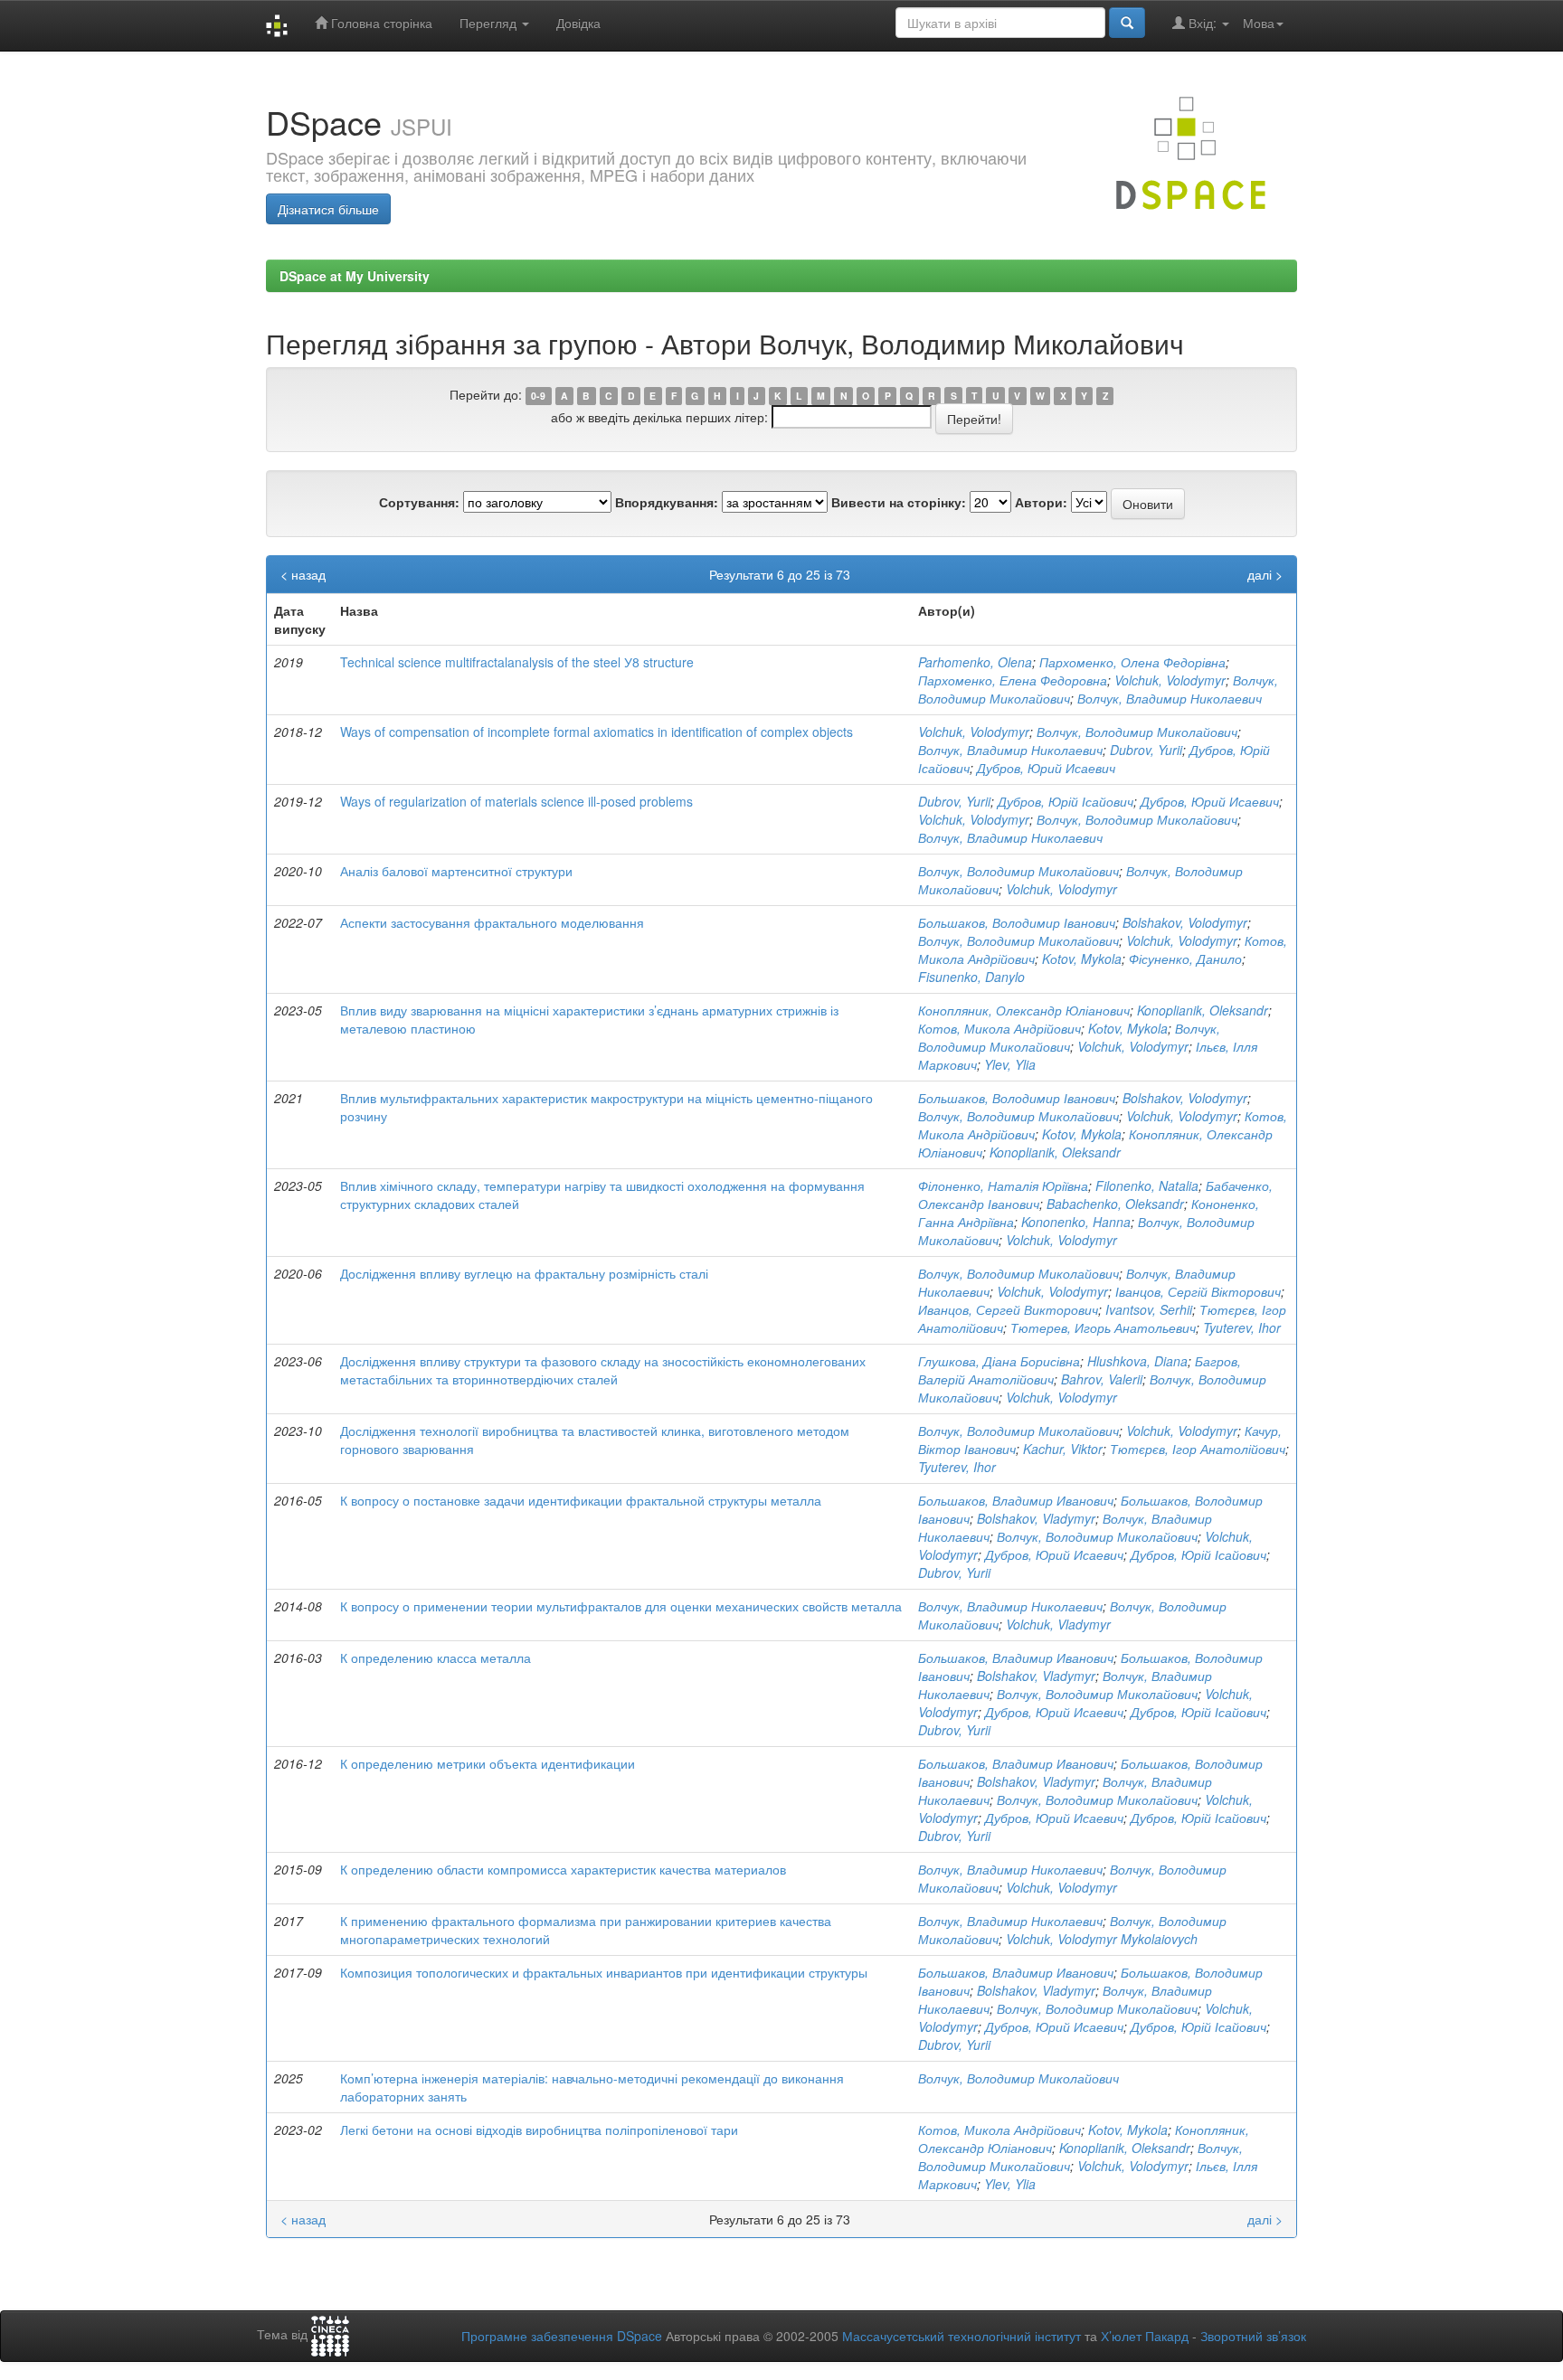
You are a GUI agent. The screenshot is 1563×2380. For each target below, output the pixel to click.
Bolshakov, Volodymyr (1185, 922)
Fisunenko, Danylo (971, 977)
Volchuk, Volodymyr (1170, 680)
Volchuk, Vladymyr (1058, 1624)
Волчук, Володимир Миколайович (1137, 732)
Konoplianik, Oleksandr (1203, 1010)
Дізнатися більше (328, 209)
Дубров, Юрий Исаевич (1046, 768)
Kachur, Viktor (1063, 1449)
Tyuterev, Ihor (1242, 1327)
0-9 (538, 396)
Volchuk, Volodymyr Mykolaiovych (1102, 1939)
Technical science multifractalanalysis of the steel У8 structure (517, 662)
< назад (303, 574)
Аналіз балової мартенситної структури (456, 871)
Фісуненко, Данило (1185, 959)
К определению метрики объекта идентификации (488, 1763)
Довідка (578, 23)
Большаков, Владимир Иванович (1016, 1500)
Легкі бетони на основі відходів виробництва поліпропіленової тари (539, 2130)
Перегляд (490, 23)
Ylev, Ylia (1010, 1064)
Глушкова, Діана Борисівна (999, 1361)
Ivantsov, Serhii (1149, 1309)
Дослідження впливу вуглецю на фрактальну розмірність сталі (524, 1273)
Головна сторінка (380, 23)
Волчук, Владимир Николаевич (1170, 698)
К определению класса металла (436, 1657)
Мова (1259, 23)
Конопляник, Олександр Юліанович (1024, 1010)
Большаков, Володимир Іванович (1017, 922)
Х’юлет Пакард (1145, 2336)
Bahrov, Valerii (1102, 1379)
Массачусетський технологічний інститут (961, 2336)
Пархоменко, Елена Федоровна (1013, 680)
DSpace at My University (355, 276)
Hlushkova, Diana (1137, 1361)
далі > (1265, 574)
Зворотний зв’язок (1253, 2336)
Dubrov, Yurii (1146, 750)
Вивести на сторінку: (899, 502)
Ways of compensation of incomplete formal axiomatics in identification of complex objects (597, 732)
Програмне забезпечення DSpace (562, 2336)
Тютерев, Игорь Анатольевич (1103, 1327)
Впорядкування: (667, 502)
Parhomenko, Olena (975, 662)
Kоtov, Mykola (1082, 959)
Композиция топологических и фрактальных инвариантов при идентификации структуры (604, 1972)
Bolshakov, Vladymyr (1036, 1518)
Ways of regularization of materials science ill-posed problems (516, 801)
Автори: (1041, 502)
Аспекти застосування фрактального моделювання (492, 922)
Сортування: (419, 502)
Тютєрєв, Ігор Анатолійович (1198, 1449)
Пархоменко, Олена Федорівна (1132, 662)
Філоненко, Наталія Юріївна (1003, 1185)
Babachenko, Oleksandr (1115, 1204)
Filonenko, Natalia (1147, 1185)
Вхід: (1203, 23)
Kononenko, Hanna (1076, 1222)
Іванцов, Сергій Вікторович (1198, 1291)
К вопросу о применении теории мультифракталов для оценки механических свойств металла (621, 1606)
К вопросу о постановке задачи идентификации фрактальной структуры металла (581, 1500)
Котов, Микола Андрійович (999, 1028)
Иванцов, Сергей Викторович (1008, 1309)
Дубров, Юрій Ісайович (1066, 801)
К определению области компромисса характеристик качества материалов (563, 1869)
